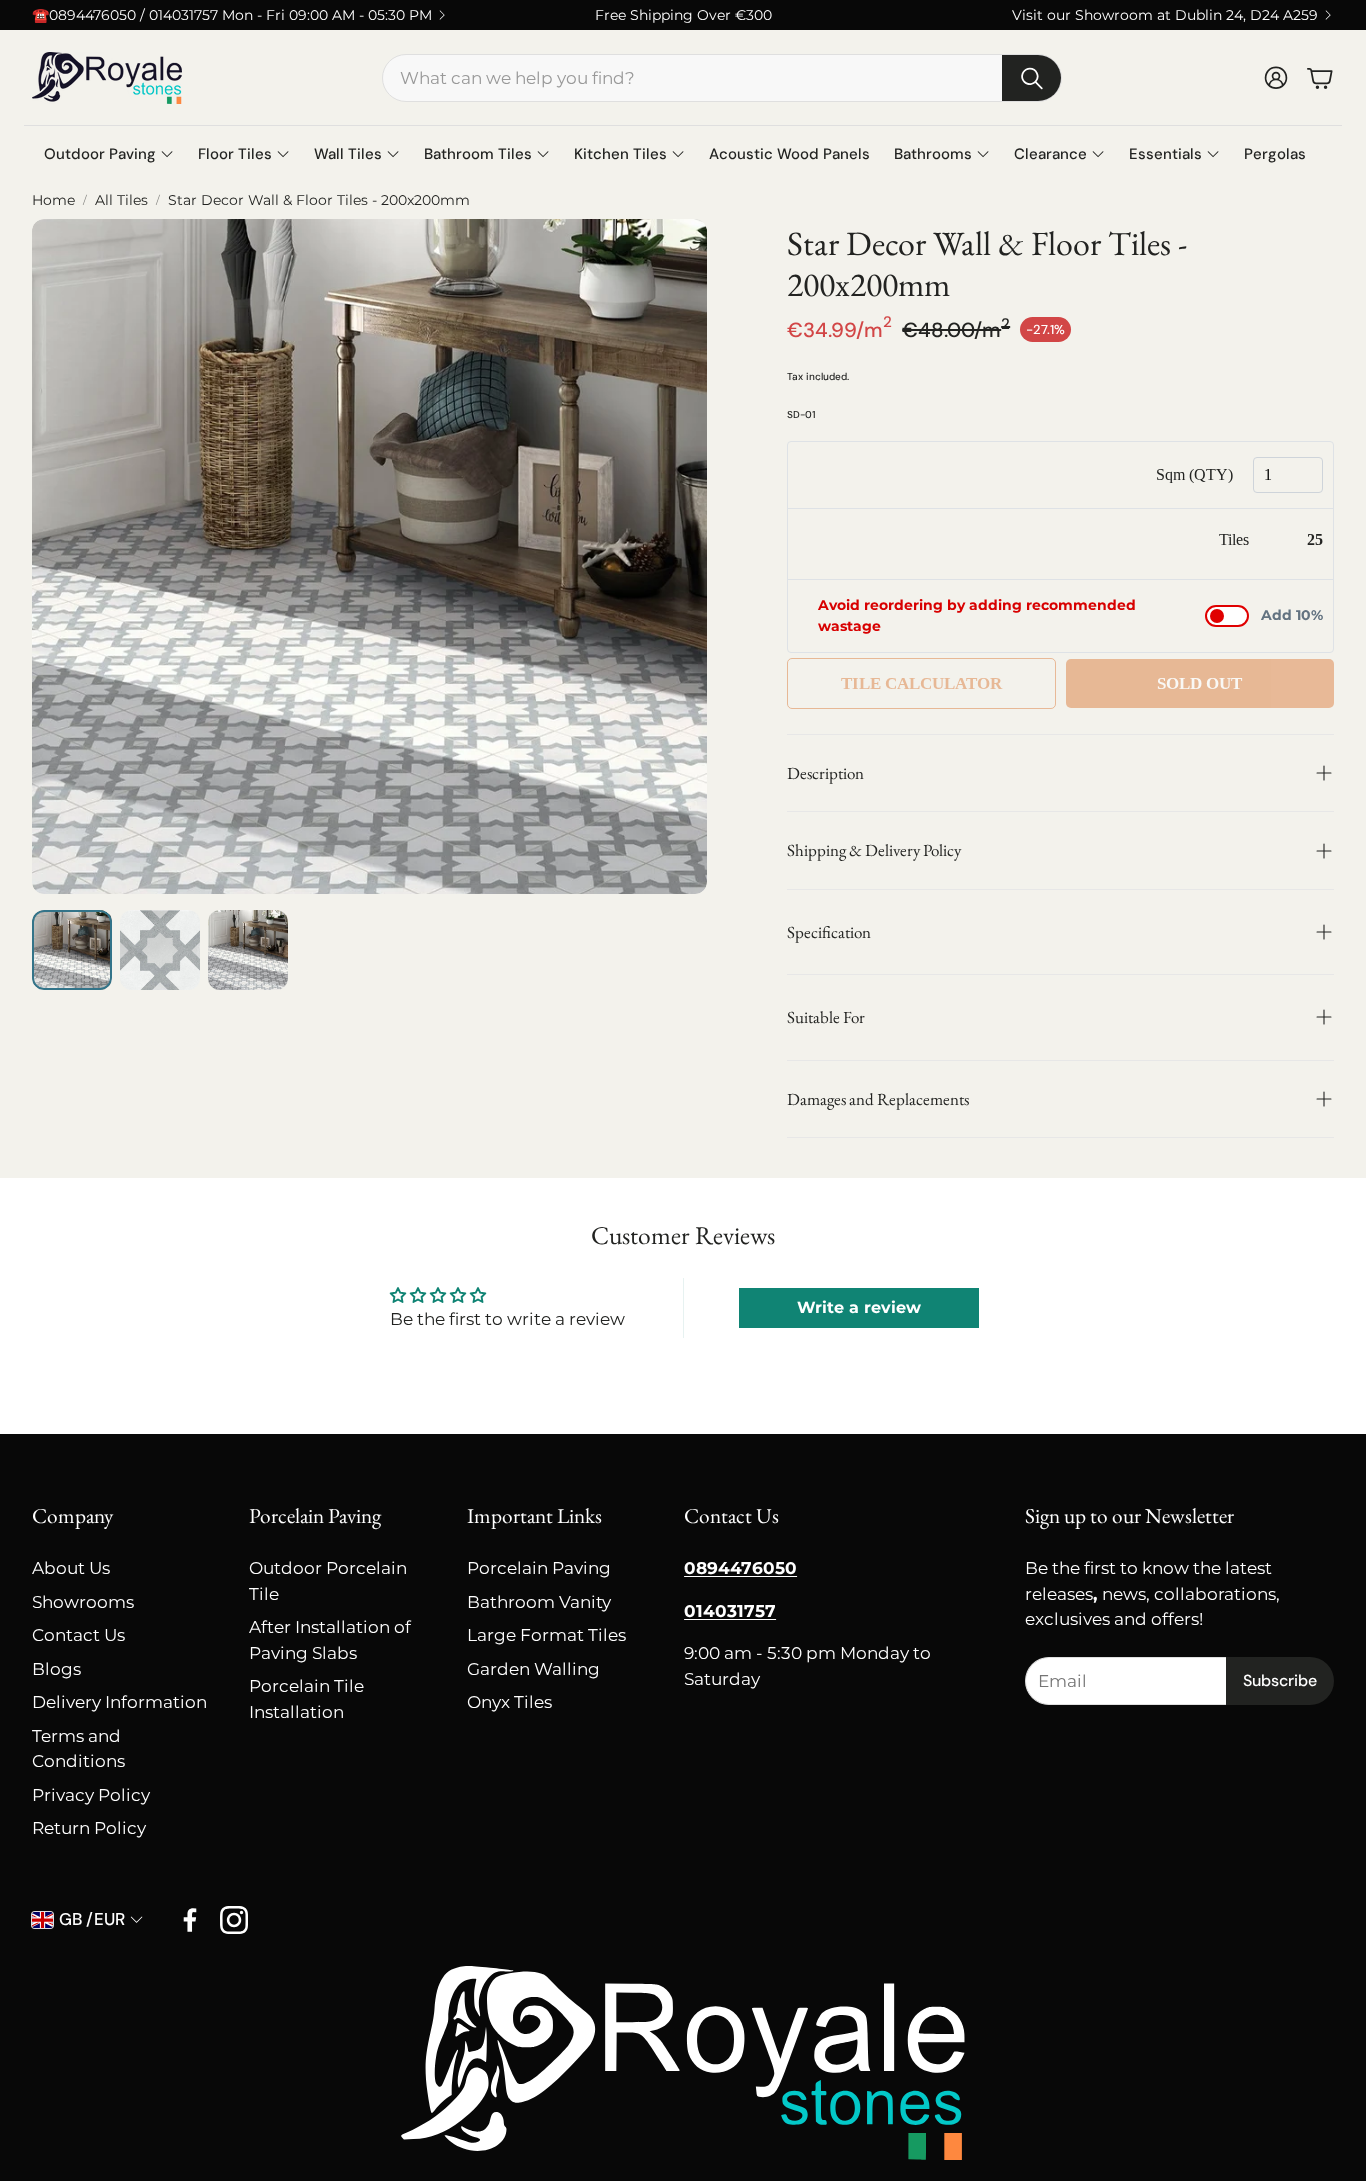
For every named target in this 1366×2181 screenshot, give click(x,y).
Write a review (859, 1307)
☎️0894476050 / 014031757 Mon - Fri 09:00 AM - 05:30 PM (232, 15)
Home (53, 200)
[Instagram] (234, 1920)
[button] (722, 78)
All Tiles (121, 200)
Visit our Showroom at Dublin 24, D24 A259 (1165, 15)
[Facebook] (190, 1920)
